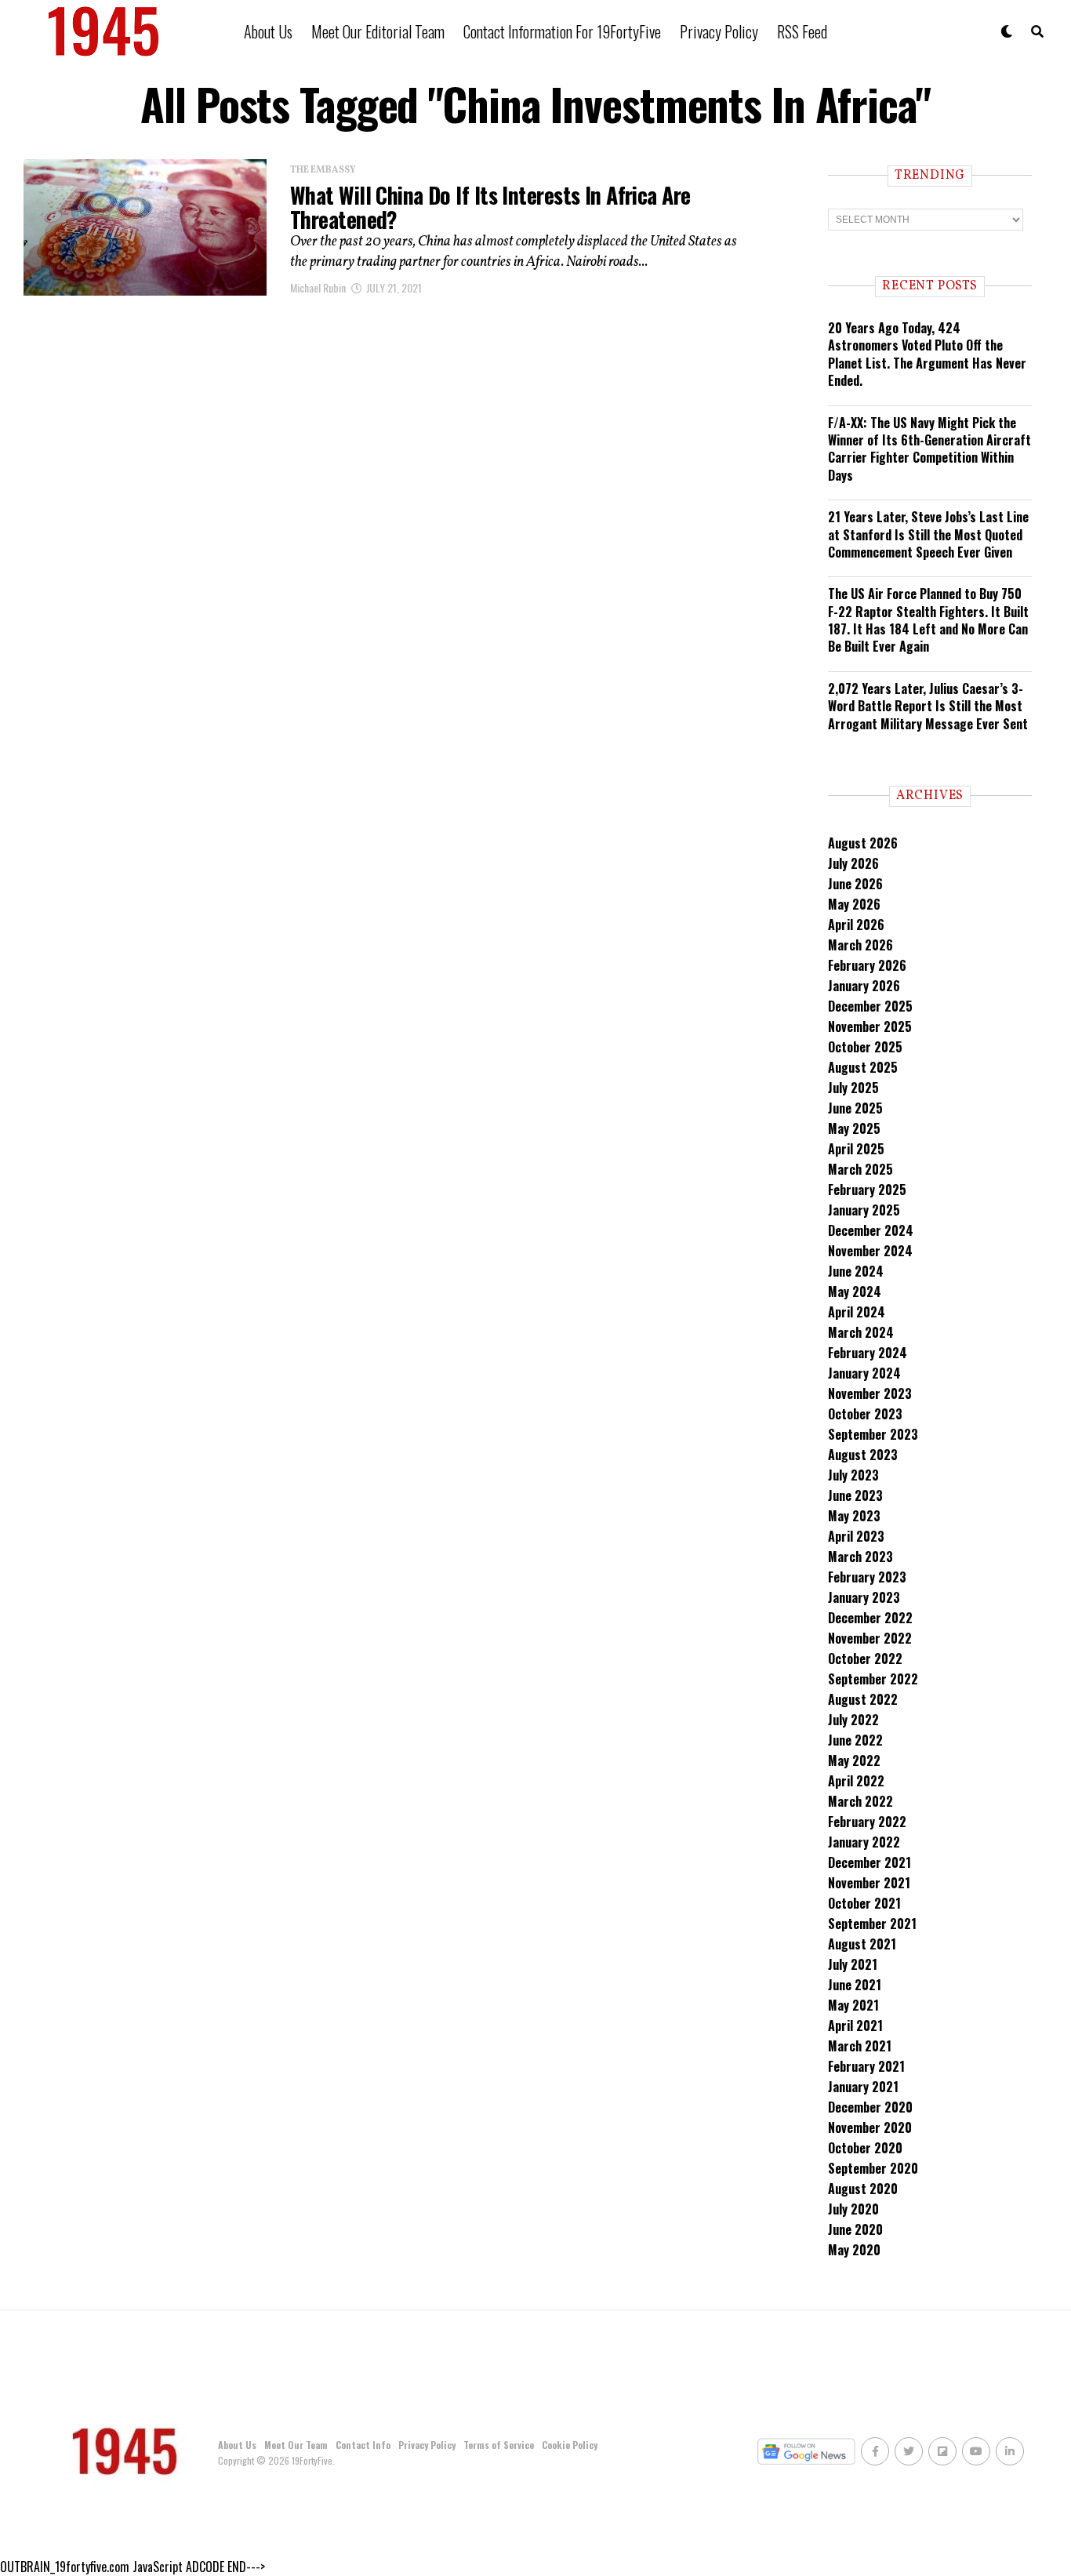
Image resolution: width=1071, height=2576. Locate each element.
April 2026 (856, 925)
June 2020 (855, 2229)
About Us (268, 31)
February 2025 (867, 1190)
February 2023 (867, 1577)
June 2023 (855, 1495)
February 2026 (867, 965)
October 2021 (864, 1903)
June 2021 (855, 1985)
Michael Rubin (318, 287)
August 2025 (863, 1067)
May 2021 (853, 2005)
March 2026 (860, 945)
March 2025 (860, 1169)
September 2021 (872, 1924)
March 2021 (860, 2046)
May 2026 (854, 904)
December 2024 (871, 1230)
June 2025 (855, 1108)
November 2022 (870, 1638)
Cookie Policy (570, 2445)
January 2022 (864, 1842)
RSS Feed (802, 31)
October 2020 (865, 2148)
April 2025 (856, 1149)
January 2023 (864, 1597)
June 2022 (855, 1740)
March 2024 (861, 1332)
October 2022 (865, 1659)
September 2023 (873, 1434)
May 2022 (854, 1760)
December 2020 (870, 2107)
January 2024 (864, 1373)
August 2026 (863, 843)
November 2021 (869, 1883)
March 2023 (860, 1557)
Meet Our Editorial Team (378, 31)
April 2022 (856, 1781)
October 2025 (865, 1047)
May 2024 (855, 1292)
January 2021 (863, 2087)
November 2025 (870, 1026)
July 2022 (853, 1720)
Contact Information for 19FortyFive (562, 31)
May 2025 (854, 1128)
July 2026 (853, 863)
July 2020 (853, 2209)
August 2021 (862, 1944)
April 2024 (857, 1312)
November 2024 (870, 1251)
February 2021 (866, 2066)
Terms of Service (499, 2445)
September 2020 (873, 2168)
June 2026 (855, 884)
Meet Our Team (296, 2445)
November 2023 (870, 1393)
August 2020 (863, 2189)
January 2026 (864, 986)
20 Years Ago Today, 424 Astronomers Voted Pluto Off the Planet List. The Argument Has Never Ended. (927, 354)
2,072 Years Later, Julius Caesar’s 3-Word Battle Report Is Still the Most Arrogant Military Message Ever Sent (928, 706)
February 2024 (868, 1353)
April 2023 (856, 1536)
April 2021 (855, 2026)
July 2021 (853, 1964)
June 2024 (856, 1271)
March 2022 (860, 1801)
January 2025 (864, 1210)
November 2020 (870, 2127)
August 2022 (863, 1699)
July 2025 (853, 1088)
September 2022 (873, 1679)
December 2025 (870, 1006)
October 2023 (865, 1414)
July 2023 (853, 1475)
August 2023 (863, 1455)
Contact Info (363, 2445)
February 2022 (867, 1822)
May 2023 (854, 1516)
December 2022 (870, 1618)
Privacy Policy (719, 31)
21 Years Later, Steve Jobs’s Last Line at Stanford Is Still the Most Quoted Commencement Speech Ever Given (928, 534)
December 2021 (870, 1862)
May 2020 (854, 2250)
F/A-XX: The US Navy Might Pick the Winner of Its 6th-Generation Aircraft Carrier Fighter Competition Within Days (929, 449)
